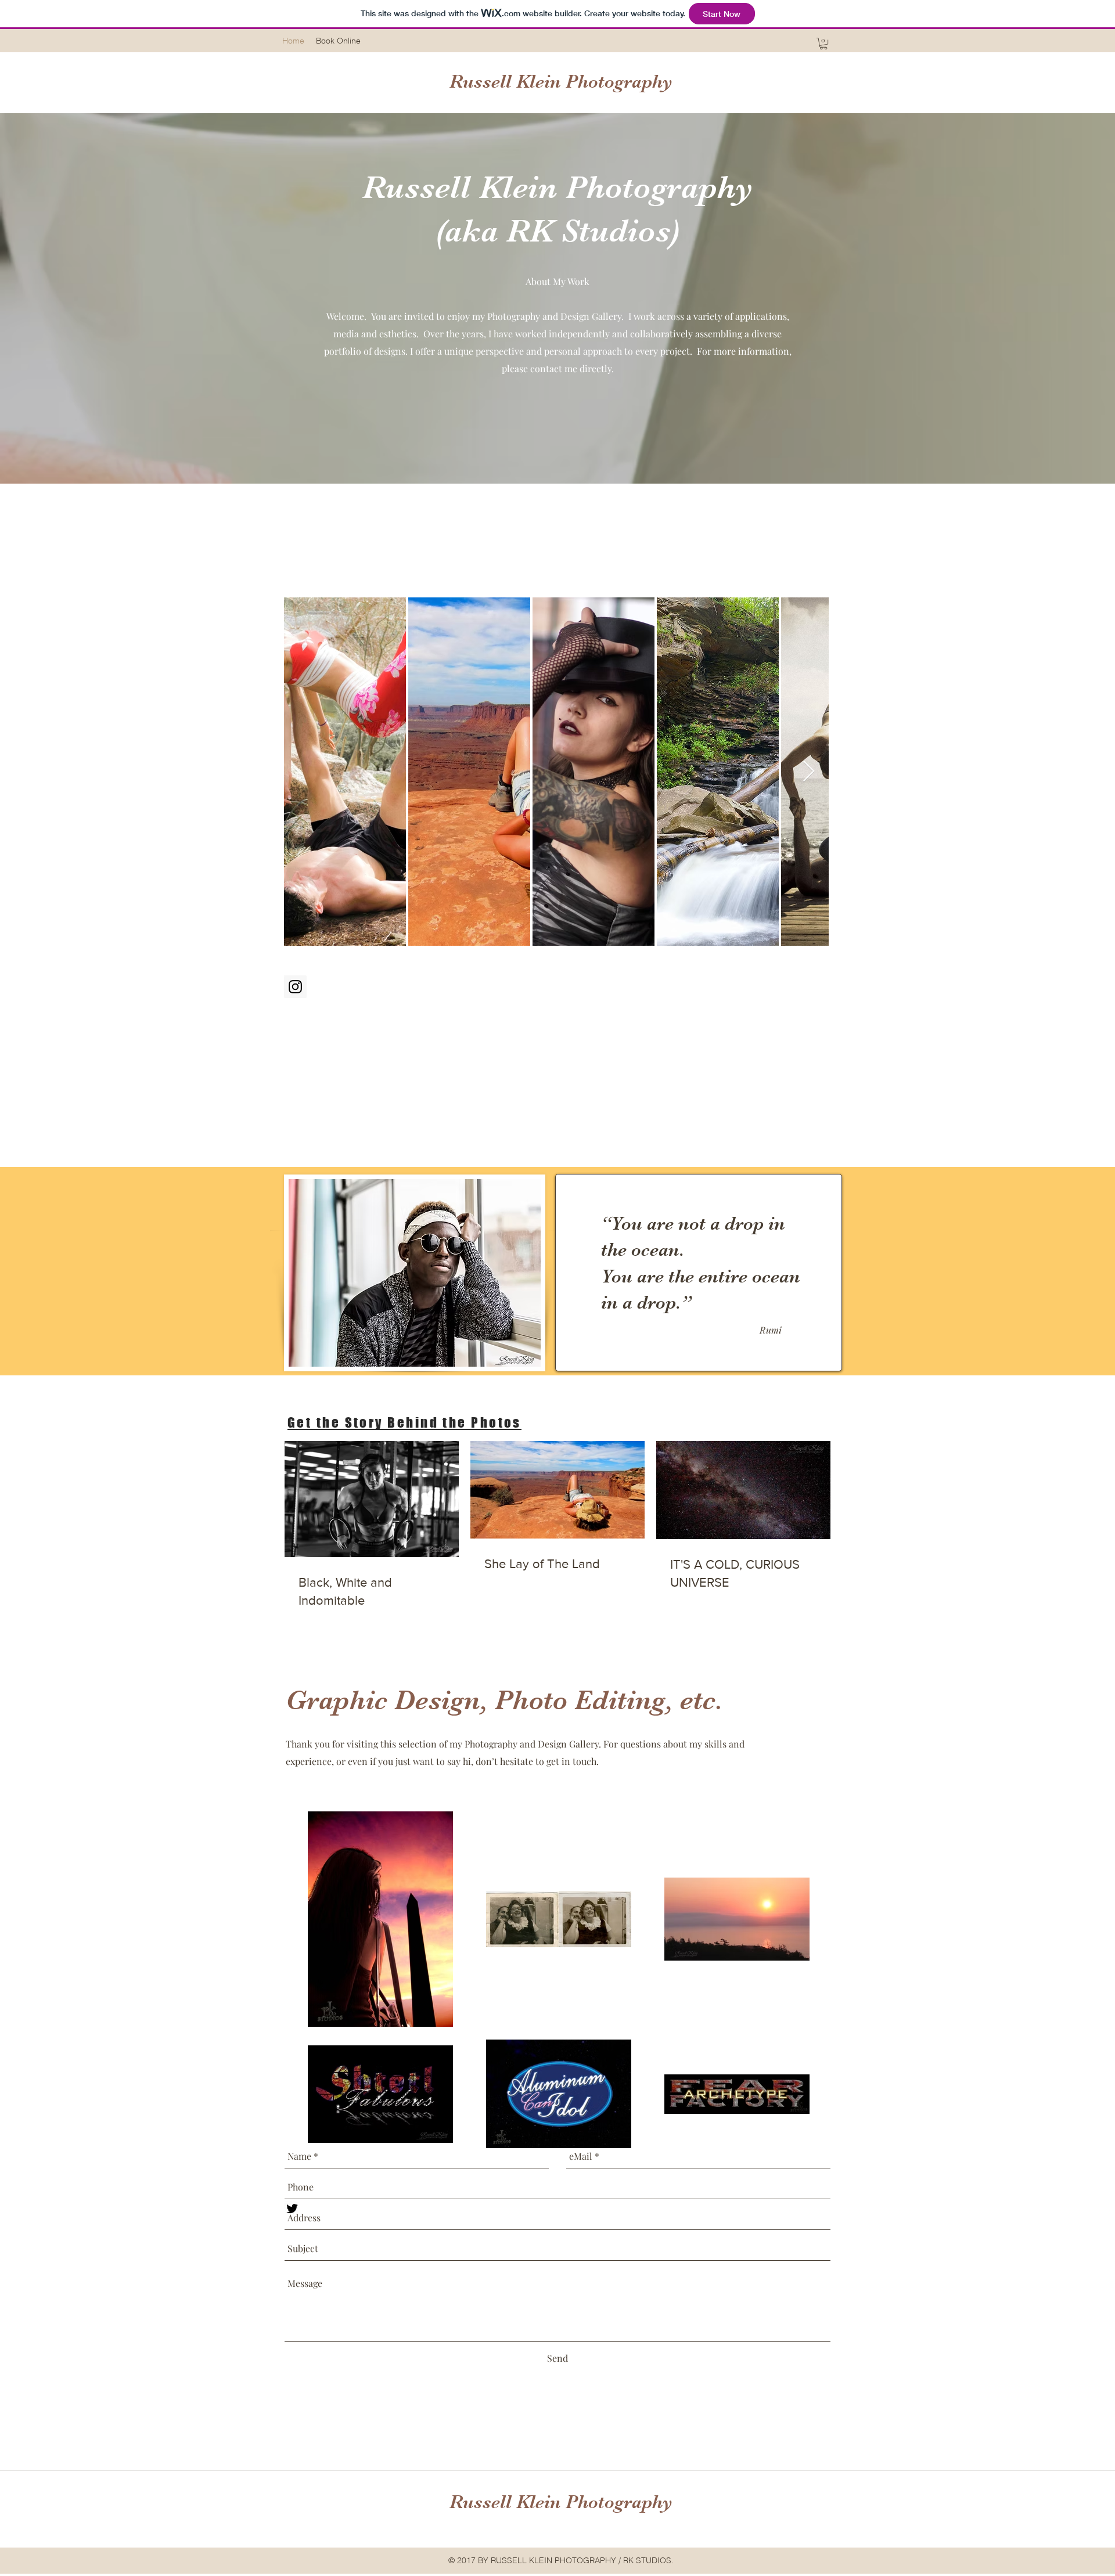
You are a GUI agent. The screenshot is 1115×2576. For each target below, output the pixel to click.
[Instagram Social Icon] (295, 987)
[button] (823, 44)
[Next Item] (809, 772)
